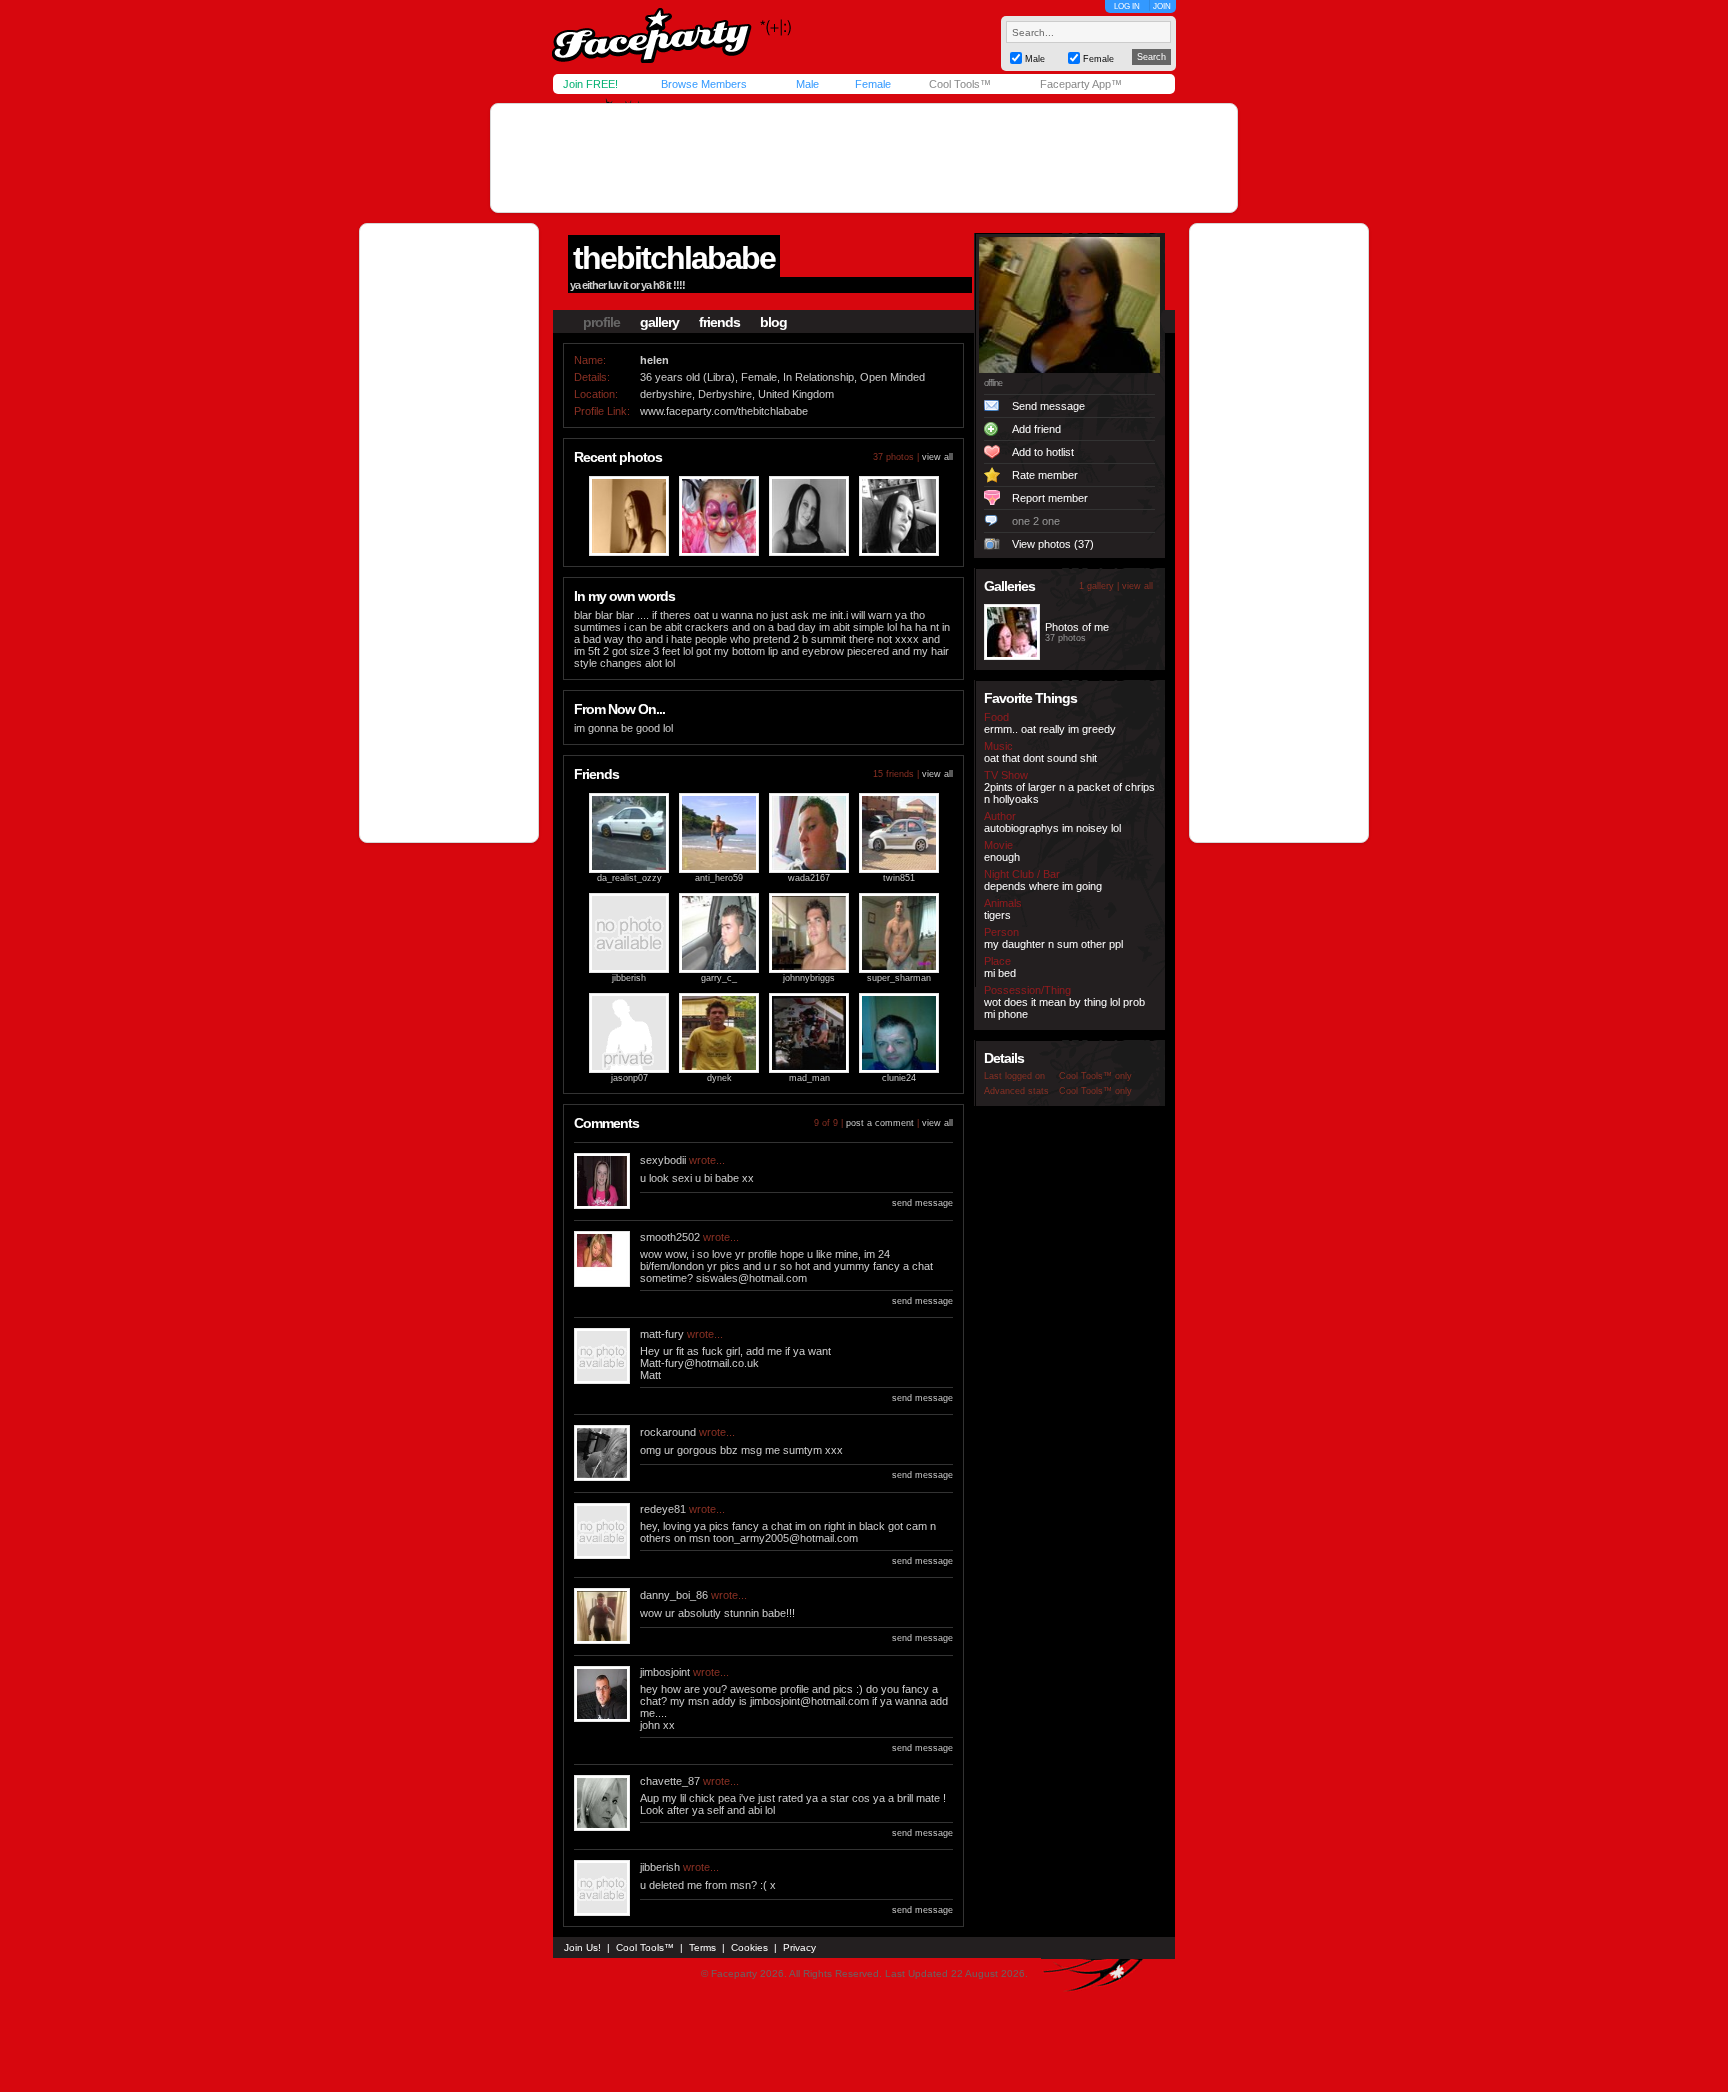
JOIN (1162, 6)
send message (922, 1203)
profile (601, 322)
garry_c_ (719, 978)
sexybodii (663, 1160)
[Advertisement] (864, 158)
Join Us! (582, 1947)
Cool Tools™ (960, 84)
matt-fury (662, 1334)
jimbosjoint (665, 1672)
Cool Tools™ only (1095, 1076)
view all (937, 457)
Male (807, 84)
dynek (719, 1078)
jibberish (629, 978)
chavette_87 (670, 1781)
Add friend (1036, 429)
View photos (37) (1053, 544)
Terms (702, 1947)
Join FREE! (590, 84)
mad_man (809, 1078)
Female (873, 84)
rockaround (668, 1432)
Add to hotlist (1043, 452)
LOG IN (1127, 6)
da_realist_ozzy (629, 878)
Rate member (1045, 475)
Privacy (799, 1947)
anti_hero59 (719, 878)
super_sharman (899, 978)
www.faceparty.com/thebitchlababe (724, 411)
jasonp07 (629, 1078)
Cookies (749, 1947)
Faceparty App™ (1081, 84)
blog (773, 322)
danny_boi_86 (674, 1595)
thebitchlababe (674, 258)
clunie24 (899, 1078)
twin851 (899, 878)
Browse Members (704, 84)
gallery (659, 322)
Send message (1048, 406)
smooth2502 (670, 1237)
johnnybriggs (809, 978)
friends (719, 322)
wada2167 (809, 878)
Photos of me (1077, 627)
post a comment (880, 1123)
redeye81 (663, 1509)
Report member (1050, 498)
